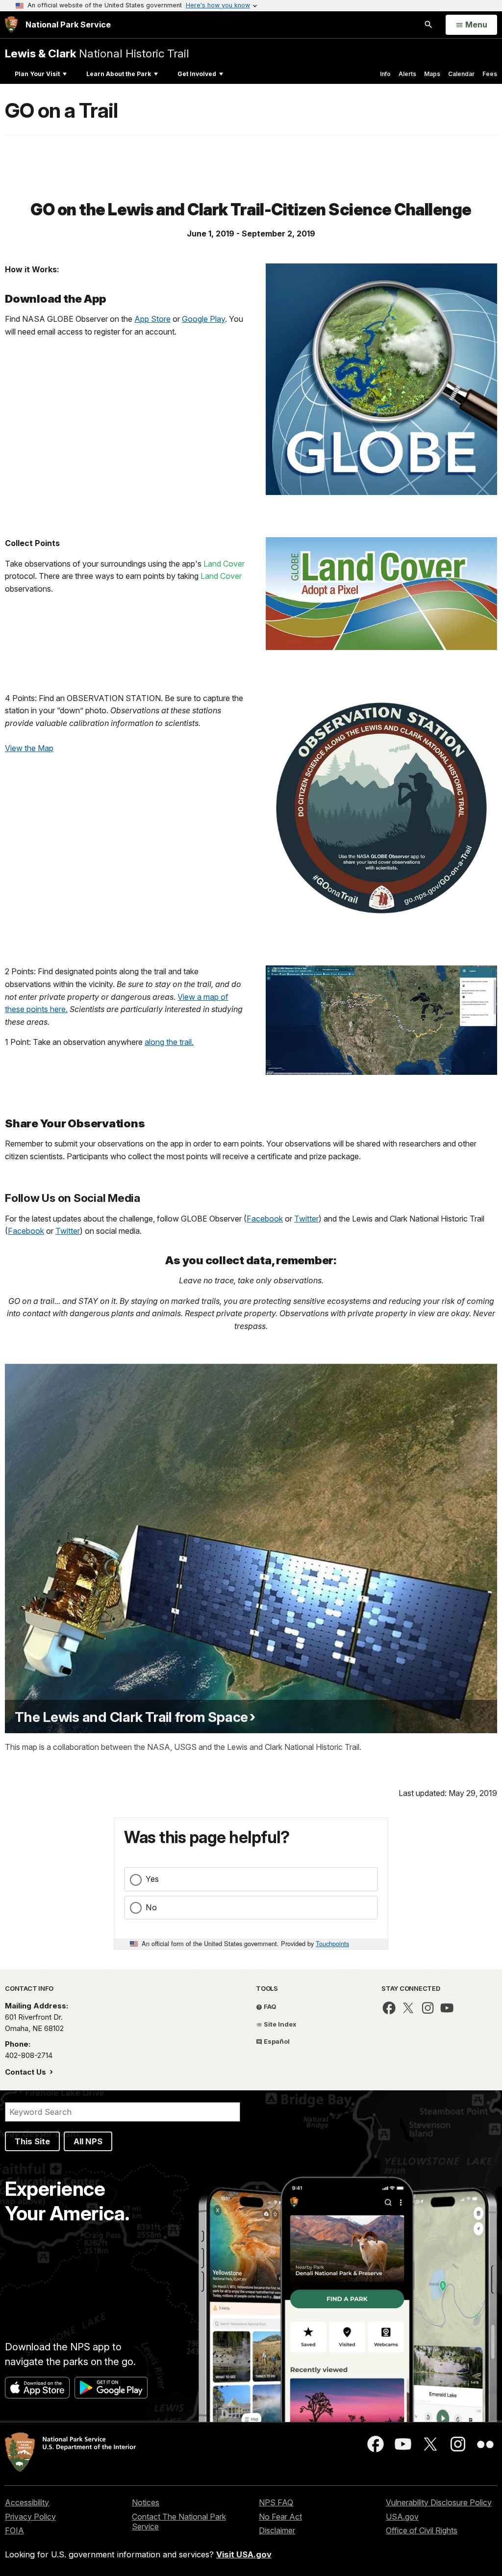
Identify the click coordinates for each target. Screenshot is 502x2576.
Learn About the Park (119, 74)
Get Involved (197, 74)
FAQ (269, 2006)
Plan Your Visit (37, 74)
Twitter (306, 1219)
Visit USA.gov (244, 2554)
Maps (432, 74)
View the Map (29, 748)
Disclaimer (277, 2530)
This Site (32, 2141)
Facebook (265, 1219)
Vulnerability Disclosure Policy (439, 2502)
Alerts (407, 74)
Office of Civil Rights (422, 2530)
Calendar (461, 74)
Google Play (203, 319)
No (151, 1907)
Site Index (279, 2024)
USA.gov (402, 2517)
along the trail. (169, 1042)
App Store (152, 319)
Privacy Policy (30, 2517)
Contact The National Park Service (179, 2522)
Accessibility (27, 2502)
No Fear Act (280, 2517)
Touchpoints (332, 1943)
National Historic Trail (97, 53)
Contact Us (26, 2072)
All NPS (88, 2141)
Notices (146, 2502)
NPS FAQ (276, 2502)
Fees (490, 74)
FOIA (14, 2530)
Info (385, 74)
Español (276, 2041)
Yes (152, 1879)
